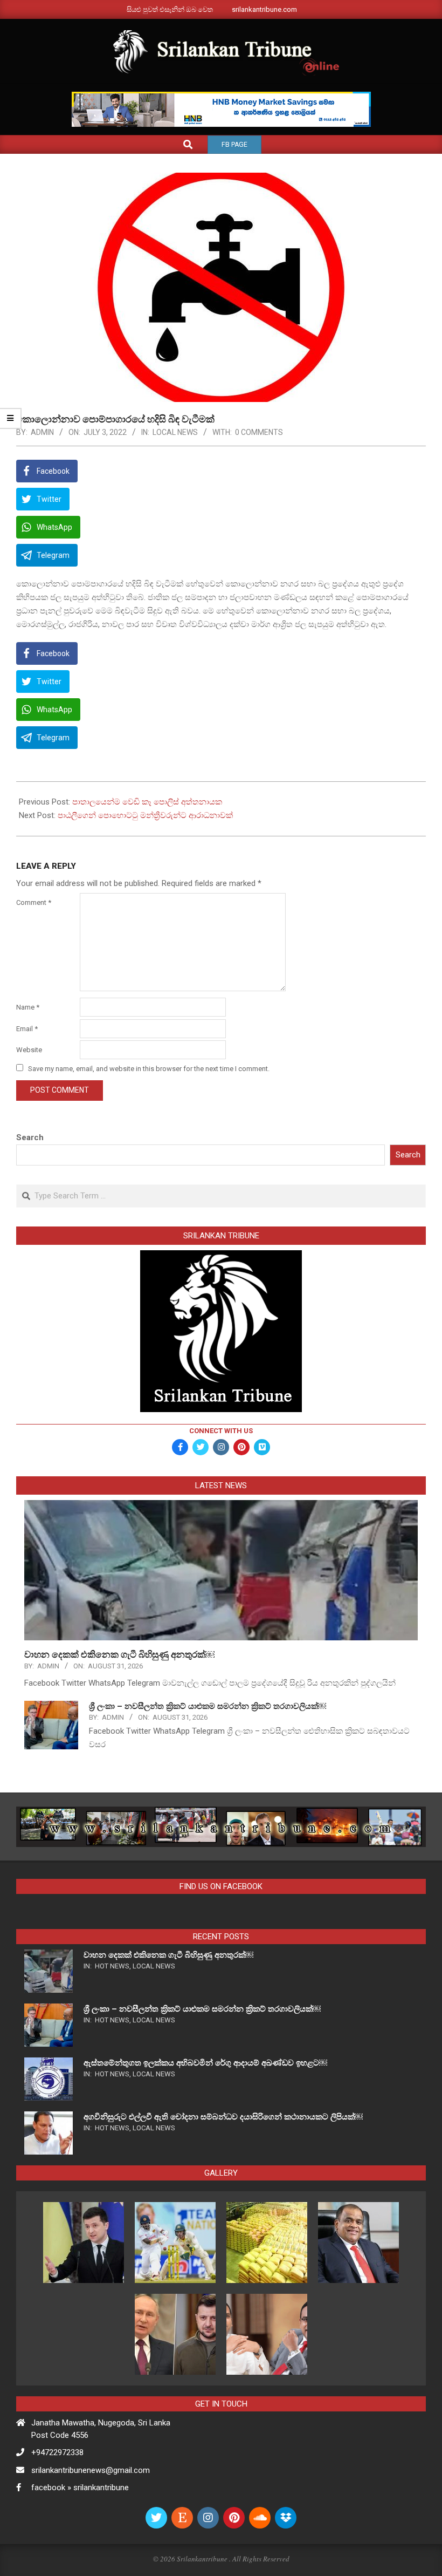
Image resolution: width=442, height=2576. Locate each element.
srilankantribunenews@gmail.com (91, 2470)
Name (28, 1007)
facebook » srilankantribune (80, 2488)
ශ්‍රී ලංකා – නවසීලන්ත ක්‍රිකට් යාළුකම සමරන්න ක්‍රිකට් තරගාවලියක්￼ (208, 1706)
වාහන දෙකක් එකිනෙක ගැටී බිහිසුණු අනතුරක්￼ (119, 1654)
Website (29, 1050)
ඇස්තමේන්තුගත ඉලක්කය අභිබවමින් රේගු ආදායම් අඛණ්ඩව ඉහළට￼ (205, 2063)
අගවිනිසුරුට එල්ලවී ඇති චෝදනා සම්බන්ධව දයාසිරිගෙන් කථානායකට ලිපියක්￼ (223, 2117)
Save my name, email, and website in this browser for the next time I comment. (149, 1069)
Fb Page (234, 145)
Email (27, 1029)
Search (30, 1137)
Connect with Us (221, 1431)
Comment (34, 902)
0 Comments (259, 432)
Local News (175, 432)
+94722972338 (57, 2452)
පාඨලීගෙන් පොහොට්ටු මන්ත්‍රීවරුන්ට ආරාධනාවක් (145, 815)
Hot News (112, 1966)
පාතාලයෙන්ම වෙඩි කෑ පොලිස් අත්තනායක (147, 802)
